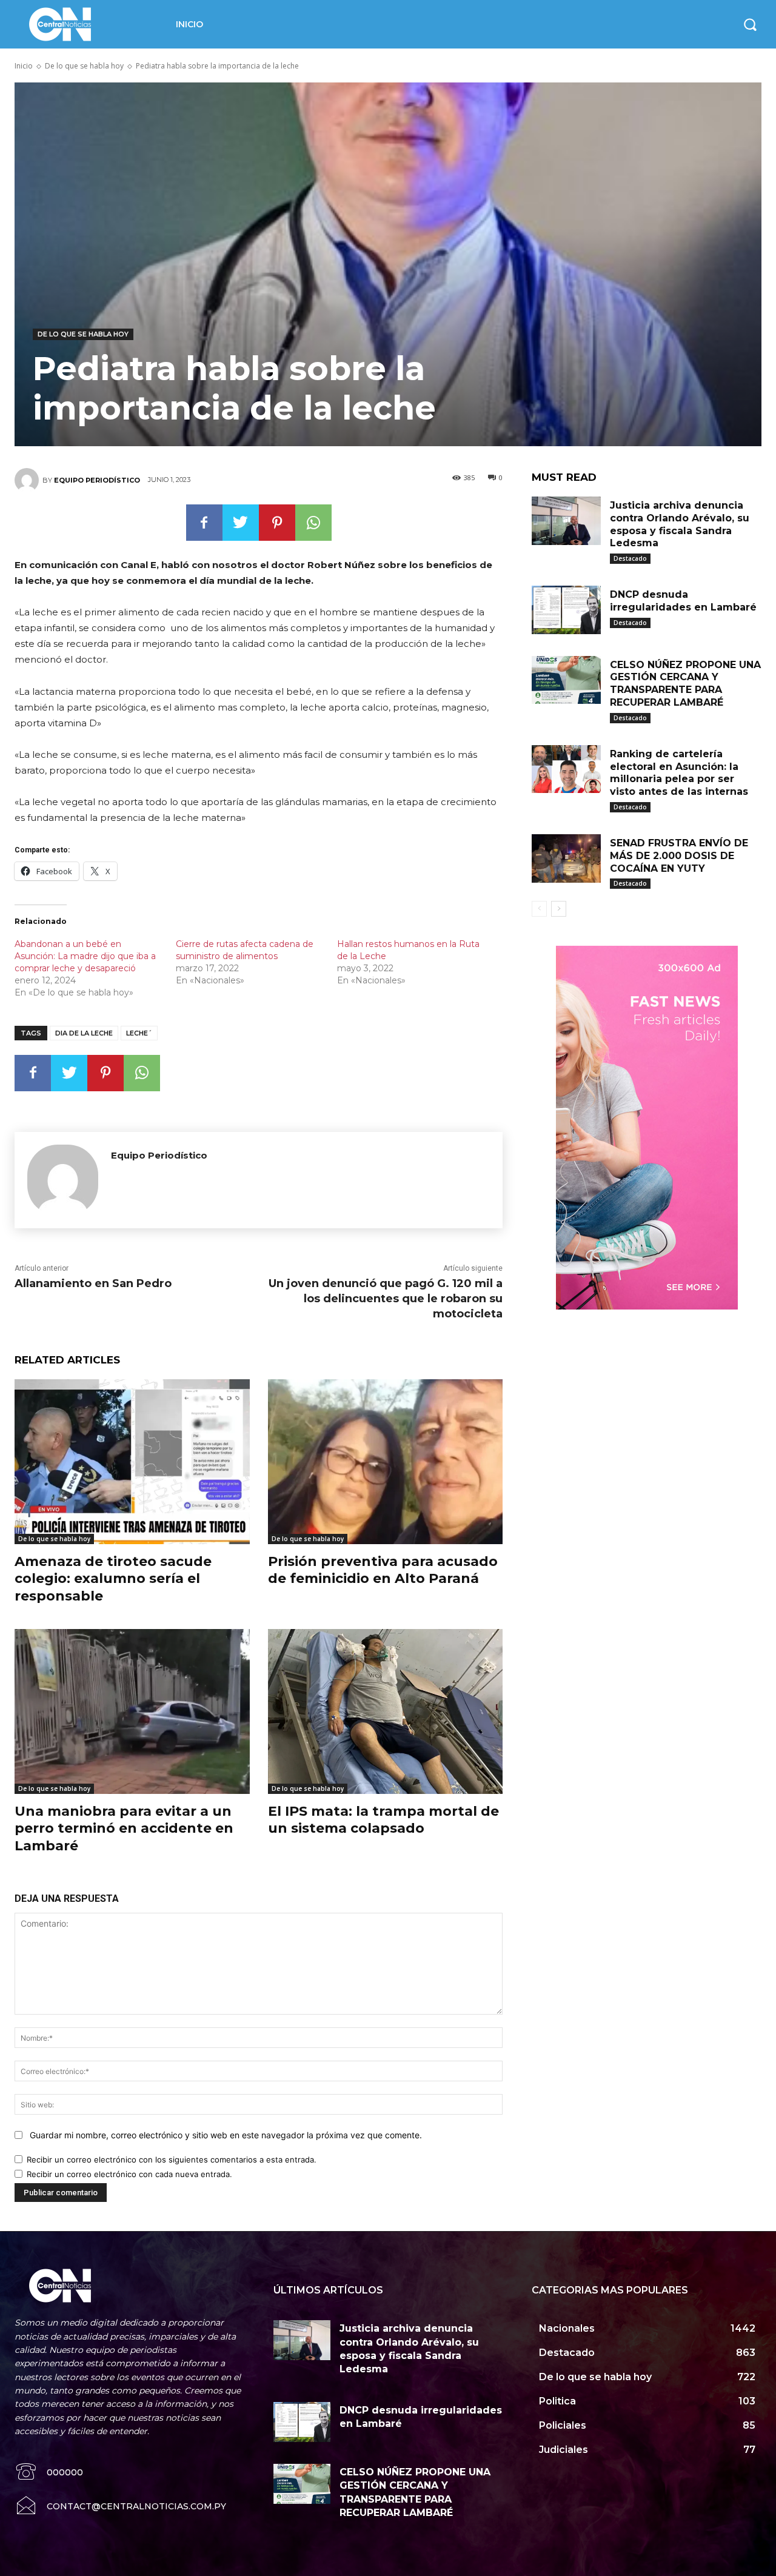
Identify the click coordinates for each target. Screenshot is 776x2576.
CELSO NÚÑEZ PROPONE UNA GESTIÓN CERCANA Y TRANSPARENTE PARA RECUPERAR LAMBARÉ (685, 684)
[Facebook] (204, 523)
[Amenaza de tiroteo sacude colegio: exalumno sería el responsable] (132, 1461)
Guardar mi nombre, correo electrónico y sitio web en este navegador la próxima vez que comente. (226, 2135)
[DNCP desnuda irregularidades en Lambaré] (566, 610)
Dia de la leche (84, 1033)
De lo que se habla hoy (84, 66)
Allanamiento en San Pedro (93, 1283)
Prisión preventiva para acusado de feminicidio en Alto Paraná (383, 1570)
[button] (750, 24)
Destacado (630, 558)
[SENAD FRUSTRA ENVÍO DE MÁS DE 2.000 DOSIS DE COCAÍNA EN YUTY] (566, 858)
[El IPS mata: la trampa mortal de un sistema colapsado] (386, 1711)
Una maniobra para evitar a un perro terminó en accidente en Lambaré (124, 1828)
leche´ (139, 1033)
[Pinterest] (277, 523)
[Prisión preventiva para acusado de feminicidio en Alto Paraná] (386, 1461)
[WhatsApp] (313, 523)
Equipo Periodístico (97, 480)
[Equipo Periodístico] (28, 480)
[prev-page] (539, 909)
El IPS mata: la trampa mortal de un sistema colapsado (383, 1820)
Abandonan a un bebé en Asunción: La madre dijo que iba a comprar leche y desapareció (85, 956)
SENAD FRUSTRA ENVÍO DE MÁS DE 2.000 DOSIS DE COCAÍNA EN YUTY (679, 856)
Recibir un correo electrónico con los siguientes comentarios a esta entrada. (172, 2159)
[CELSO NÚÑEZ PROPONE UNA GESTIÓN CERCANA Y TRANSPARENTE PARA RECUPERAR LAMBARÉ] (566, 680)
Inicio (24, 66)
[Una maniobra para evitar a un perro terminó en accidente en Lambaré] (132, 1711)
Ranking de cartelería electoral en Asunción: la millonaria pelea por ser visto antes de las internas (679, 773)
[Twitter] (241, 523)
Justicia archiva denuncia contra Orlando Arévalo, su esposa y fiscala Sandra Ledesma (680, 524)
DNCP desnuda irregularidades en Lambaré (683, 601)
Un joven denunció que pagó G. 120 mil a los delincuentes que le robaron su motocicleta (386, 1299)
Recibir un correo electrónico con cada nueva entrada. (129, 2174)
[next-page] (559, 909)
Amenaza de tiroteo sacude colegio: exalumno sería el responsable (113, 1579)
